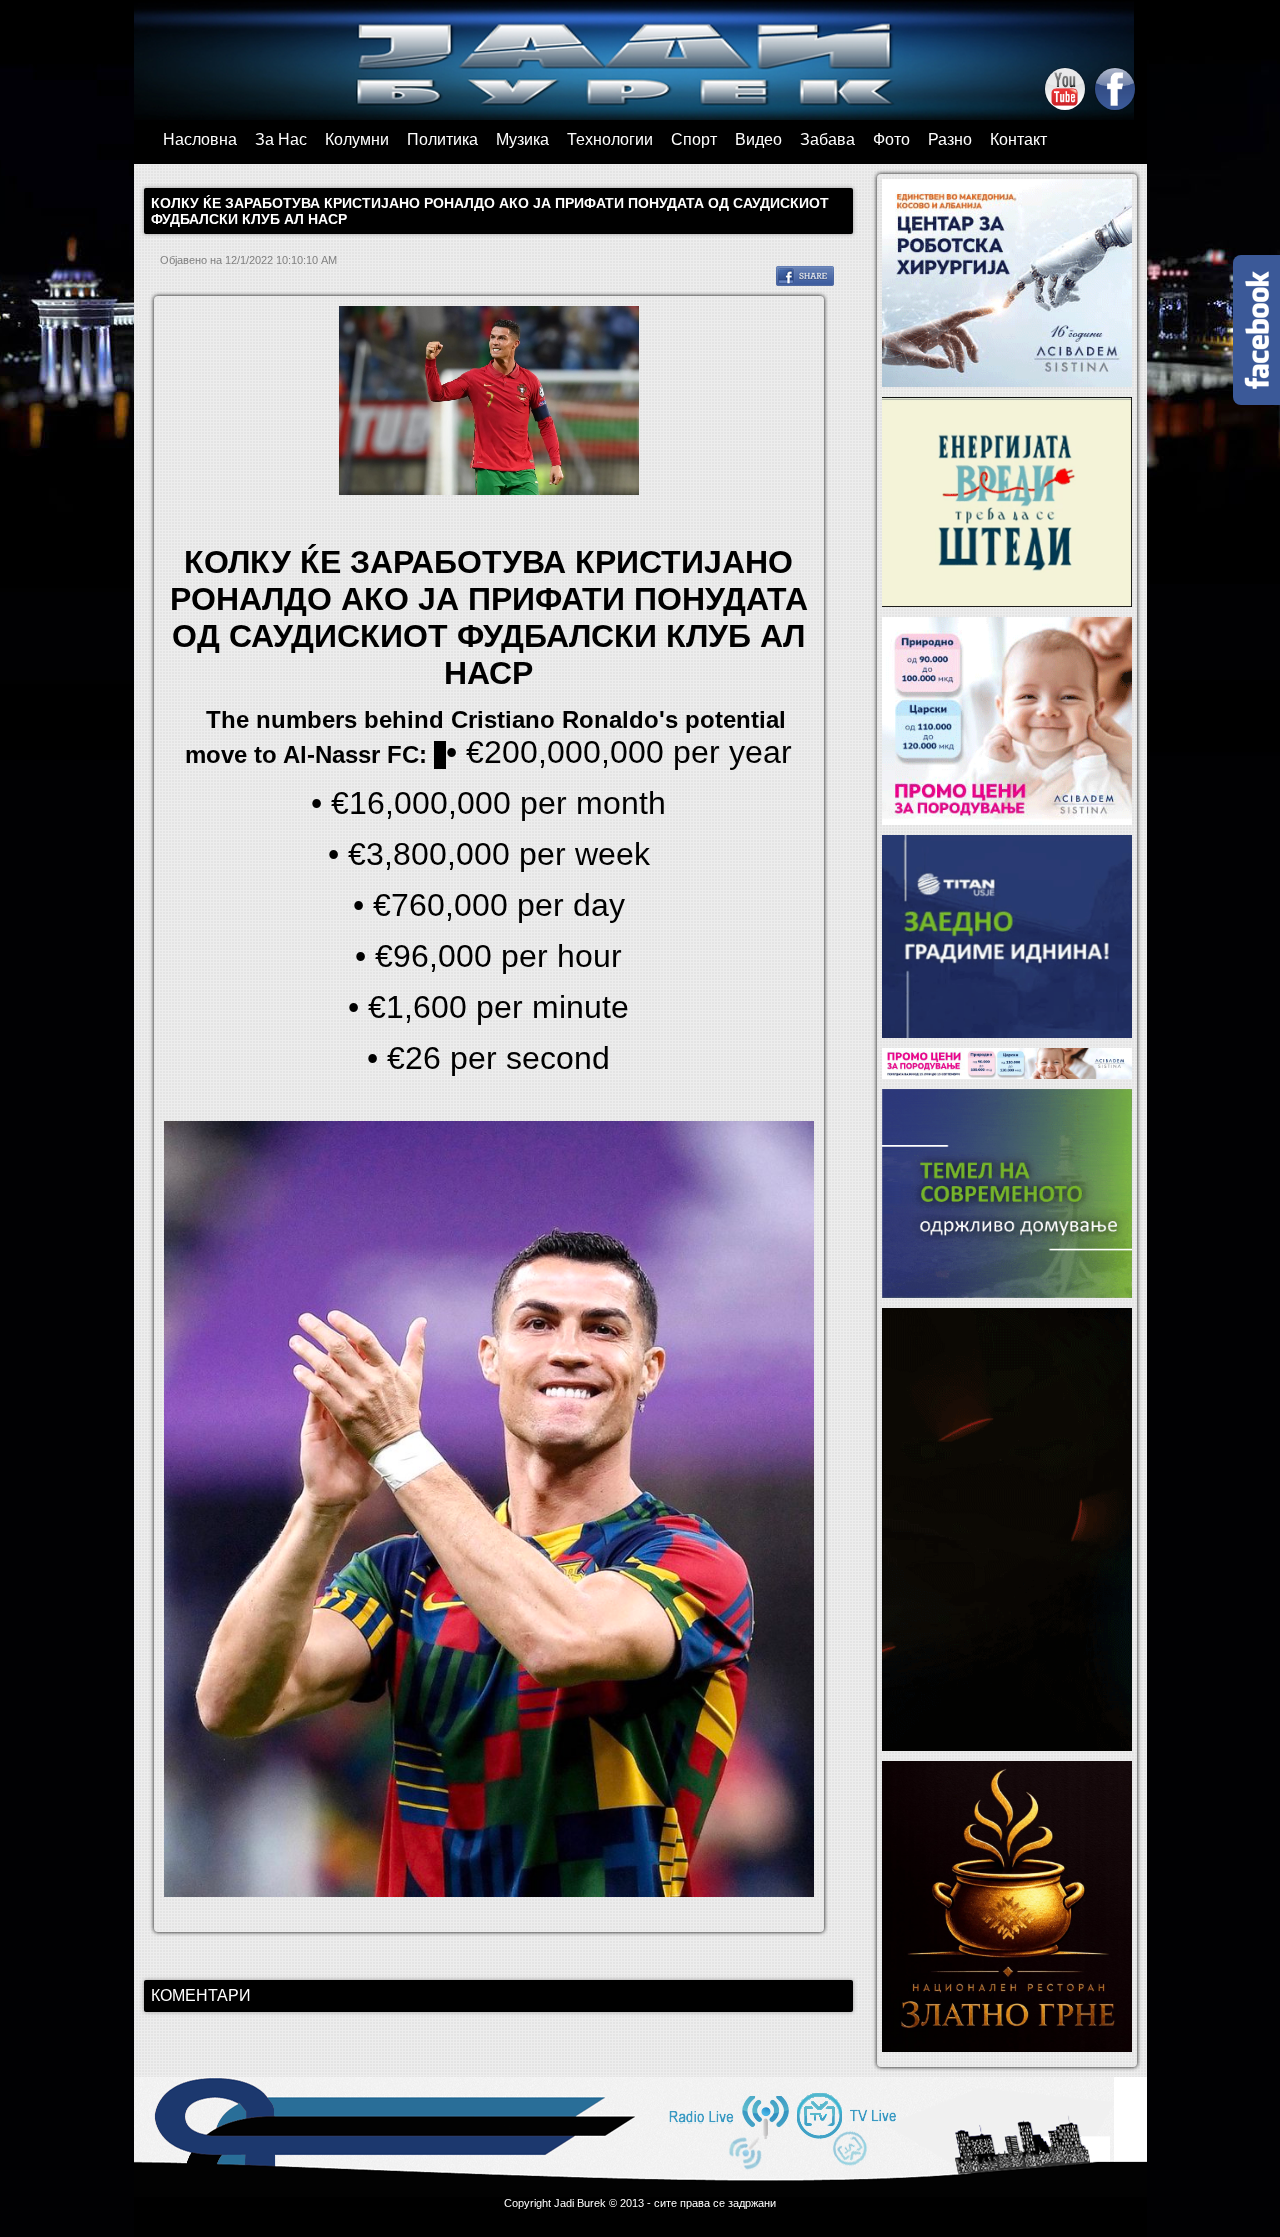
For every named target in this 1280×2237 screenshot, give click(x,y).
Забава (827, 139)
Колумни (357, 139)
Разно (950, 139)
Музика (522, 139)
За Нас (281, 139)
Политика (442, 139)
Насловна (200, 139)
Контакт (1018, 139)
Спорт (694, 139)
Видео (758, 139)
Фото (891, 139)
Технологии (610, 139)
